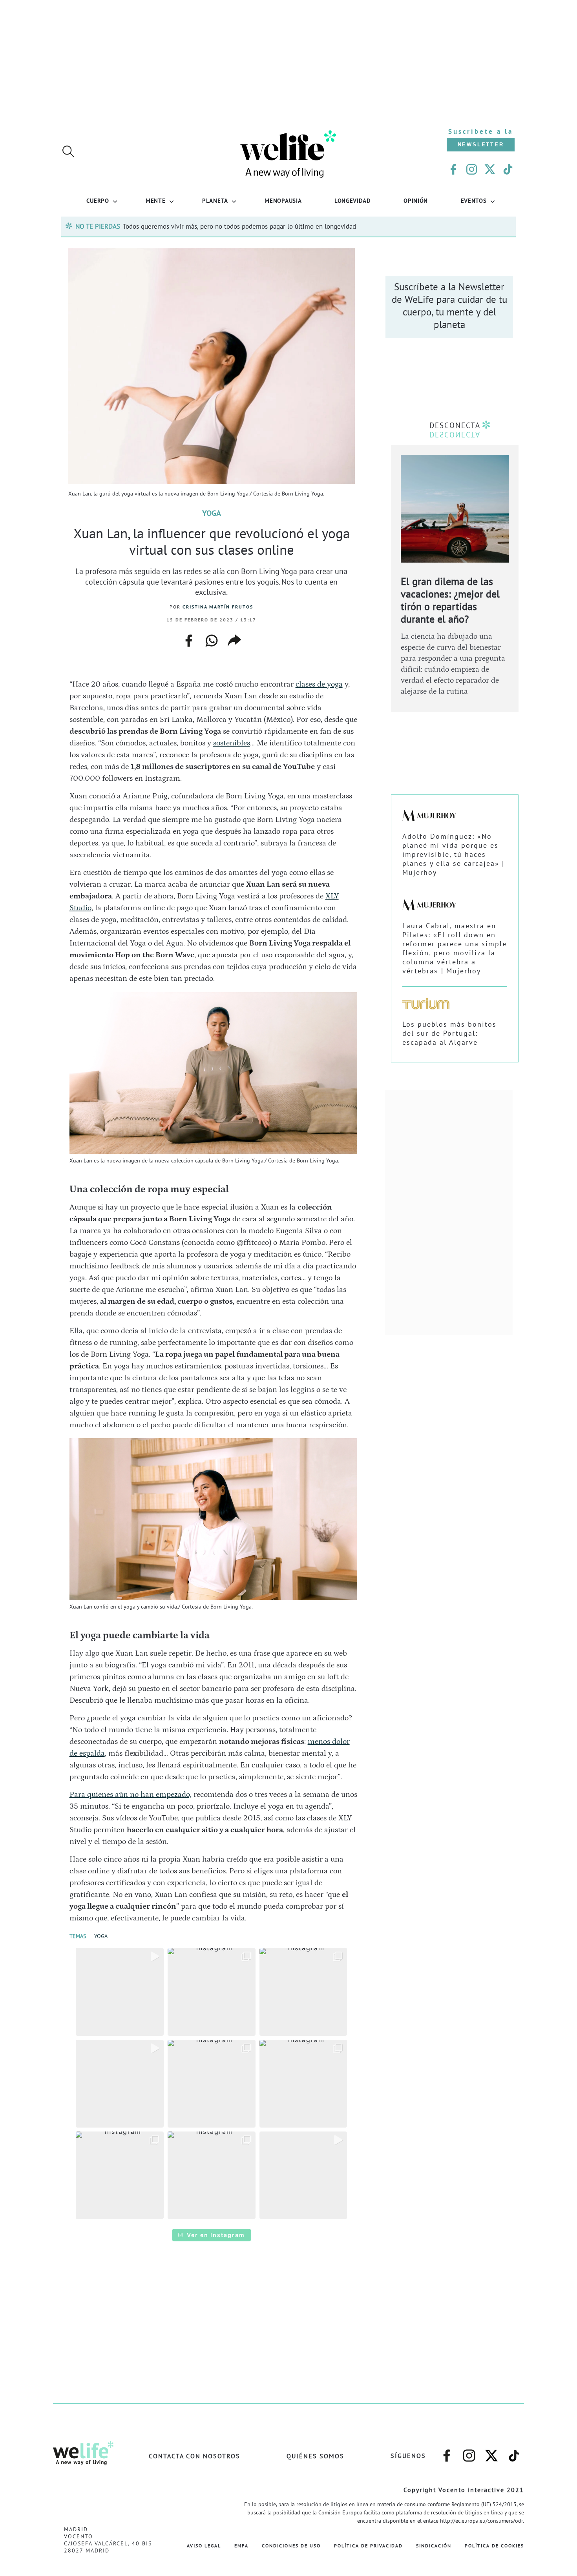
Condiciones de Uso (291, 2546)
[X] (490, 169)
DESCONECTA (455, 425)
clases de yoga (319, 684)
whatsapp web (212, 641)
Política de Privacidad (368, 2546)
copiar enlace (234, 641)
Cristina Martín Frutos (218, 607)
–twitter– (491, 2452)
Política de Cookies (494, 2546)
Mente (156, 200)
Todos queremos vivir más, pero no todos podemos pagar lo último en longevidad (239, 226)
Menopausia (283, 200)
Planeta (215, 200)
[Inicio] (288, 177)
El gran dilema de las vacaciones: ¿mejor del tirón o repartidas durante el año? (450, 600)
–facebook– (447, 2452)
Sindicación (434, 2546)
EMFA (241, 2546)
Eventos (474, 200)
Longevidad (353, 200)
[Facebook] (453, 169)
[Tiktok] (508, 169)
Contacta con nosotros (194, 2456)
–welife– (514, 2452)
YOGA (101, 1936)
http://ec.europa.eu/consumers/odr (481, 2521)
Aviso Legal (204, 2546)
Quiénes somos (315, 2456)
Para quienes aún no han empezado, (131, 1794)
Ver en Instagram (216, 2235)
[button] (120, 1992)
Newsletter (481, 145)
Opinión (416, 200)
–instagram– (469, 2452)
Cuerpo (98, 200)
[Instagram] (471, 169)
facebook (189, 638)
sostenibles (232, 743)
